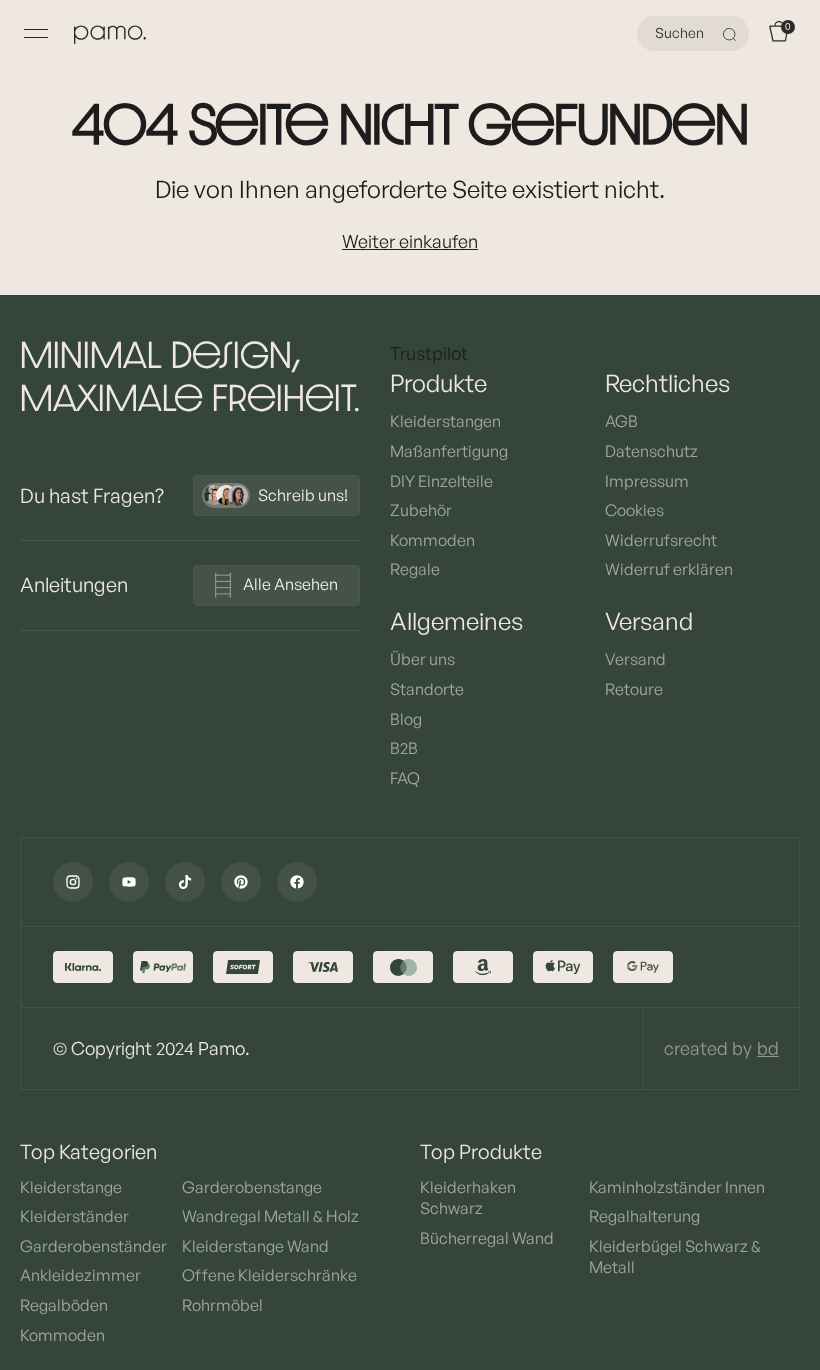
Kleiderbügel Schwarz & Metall (675, 1257)
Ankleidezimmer (80, 1275)
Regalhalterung (644, 1216)
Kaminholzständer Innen (677, 1187)
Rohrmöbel (222, 1305)
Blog (406, 719)
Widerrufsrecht (661, 540)
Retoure (634, 689)
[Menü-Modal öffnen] (36, 34)
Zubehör (421, 510)
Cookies (634, 510)
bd (768, 1048)
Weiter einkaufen (410, 241)
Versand (635, 659)
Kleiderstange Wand (255, 1246)
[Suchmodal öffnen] (732, 34)
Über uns (422, 659)
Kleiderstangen (445, 421)
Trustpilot (429, 353)
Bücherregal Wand (487, 1238)
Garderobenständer (93, 1246)
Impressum (647, 481)
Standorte (427, 689)
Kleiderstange (71, 1187)
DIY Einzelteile (441, 481)
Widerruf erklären (669, 569)
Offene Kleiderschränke (269, 1275)
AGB (621, 421)
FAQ (405, 778)
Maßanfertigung (449, 451)
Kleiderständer (74, 1216)
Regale (415, 569)
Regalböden (64, 1305)
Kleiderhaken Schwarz (468, 1198)
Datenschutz (651, 451)
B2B (404, 748)
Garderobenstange (252, 1187)
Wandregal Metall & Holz (270, 1216)
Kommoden (432, 540)
